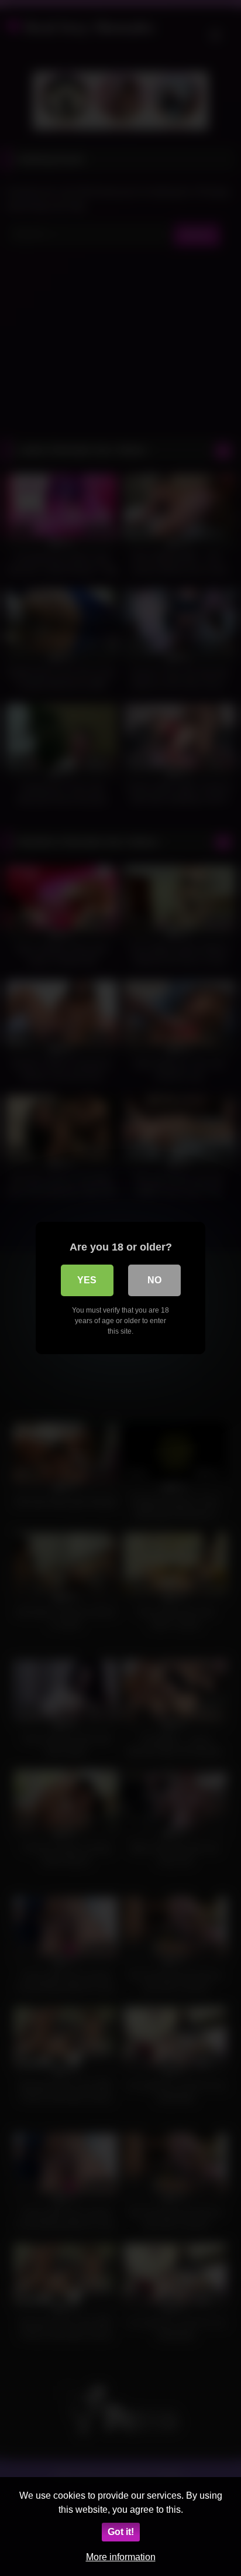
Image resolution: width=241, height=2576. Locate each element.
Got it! (121, 2532)
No (154, 1280)
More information (121, 2557)
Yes (87, 1280)
